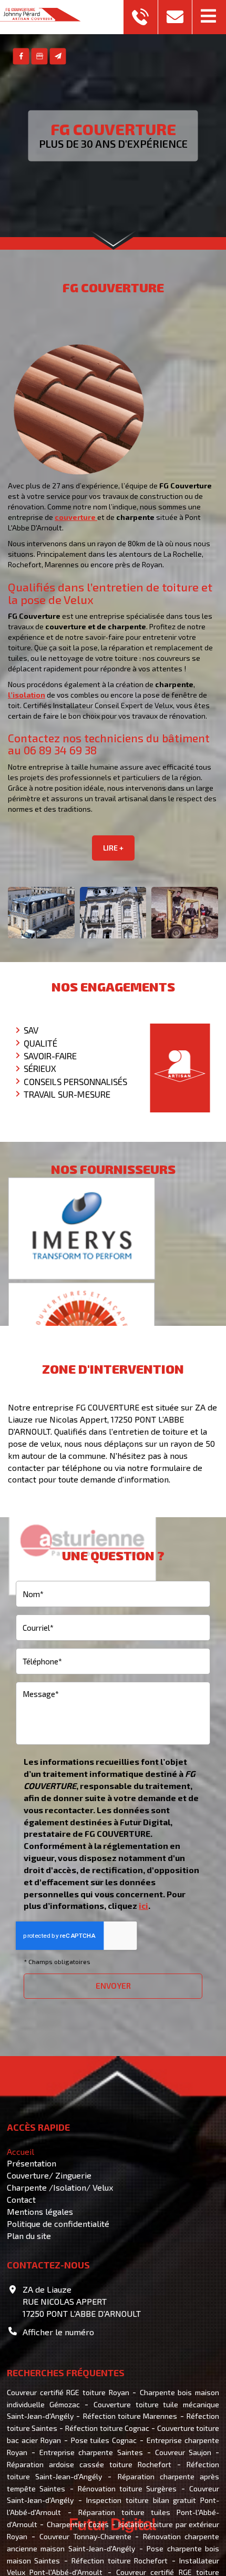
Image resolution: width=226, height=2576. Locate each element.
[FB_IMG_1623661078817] (185, 913)
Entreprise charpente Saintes (91, 2452)
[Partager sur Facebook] (21, 57)
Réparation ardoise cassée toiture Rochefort (89, 2464)
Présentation (32, 2163)
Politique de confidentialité (58, 2224)
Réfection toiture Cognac (107, 2428)
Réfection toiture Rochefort (120, 2560)
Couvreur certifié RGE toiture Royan (68, 2392)
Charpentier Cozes (78, 2524)
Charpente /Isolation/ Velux (60, 2187)
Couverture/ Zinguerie (49, 2175)
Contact (21, 2199)
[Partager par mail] (58, 57)
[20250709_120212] (113, 913)
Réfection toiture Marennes (130, 2416)
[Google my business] (40, 57)
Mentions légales (40, 2211)
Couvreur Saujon (183, 2452)
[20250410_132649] (41, 913)
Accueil (20, 2151)
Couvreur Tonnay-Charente (85, 2536)
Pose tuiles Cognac (104, 2440)
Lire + (113, 848)
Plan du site (29, 2236)
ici (143, 1905)
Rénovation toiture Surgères (127, 2488)
